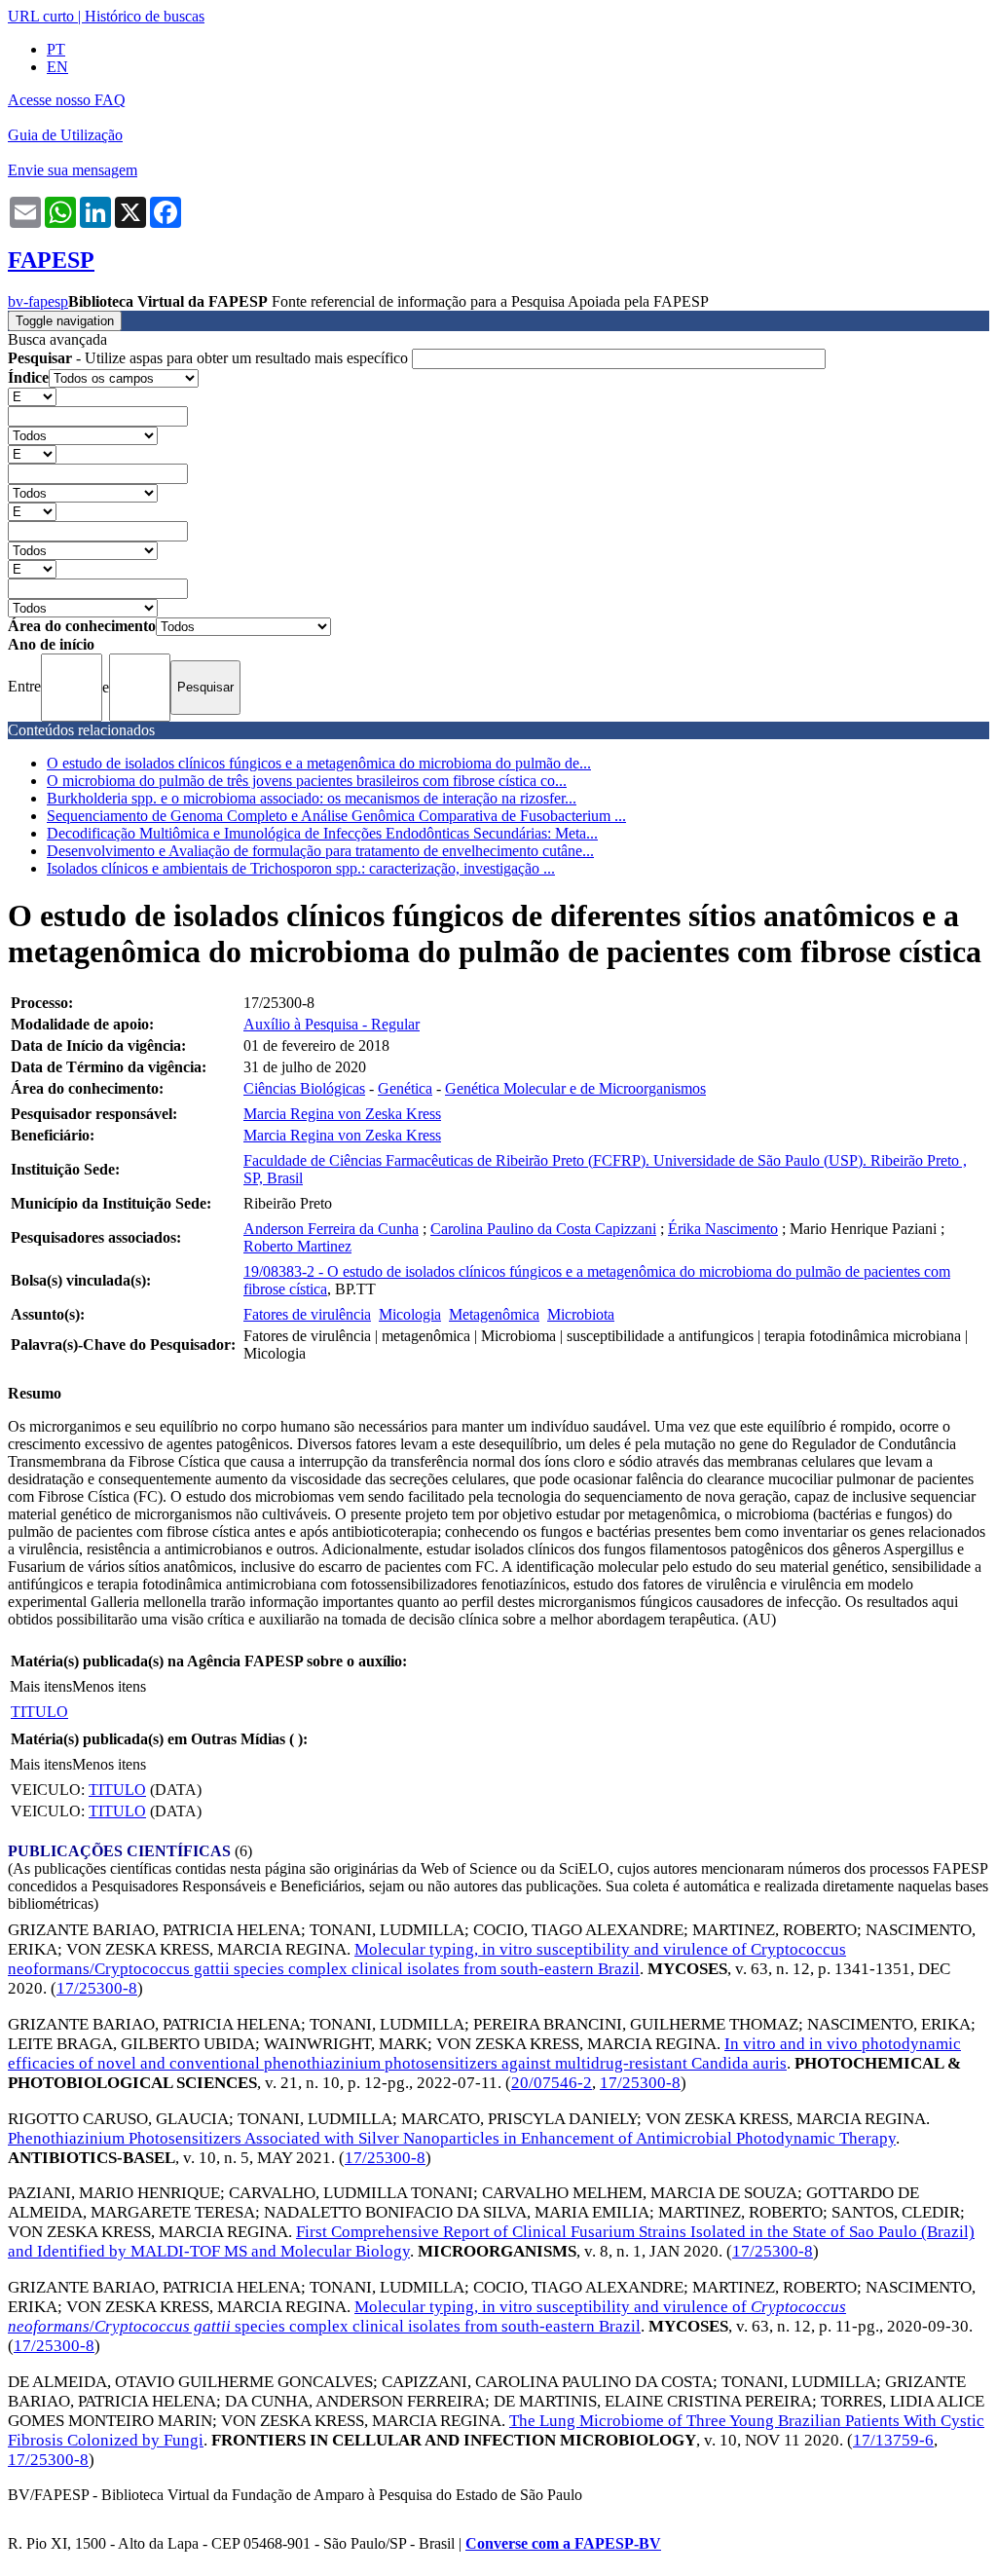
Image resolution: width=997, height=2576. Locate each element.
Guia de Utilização (65, 135)
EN (57, 67)
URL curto (41, 16)
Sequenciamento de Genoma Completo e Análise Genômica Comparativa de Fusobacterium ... (336, 816)
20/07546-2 (552, 2083)
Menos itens (109, 1686)
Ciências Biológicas (304, 1088)
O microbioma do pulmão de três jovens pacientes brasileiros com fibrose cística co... (307, 781)
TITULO (39, 1712)
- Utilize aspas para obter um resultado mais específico (210, 358)
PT (56, 49)
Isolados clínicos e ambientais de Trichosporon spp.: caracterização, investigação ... (301, 868)
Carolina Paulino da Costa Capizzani (543, 1229)
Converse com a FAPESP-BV (563, 2543)
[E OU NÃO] (32, 396)
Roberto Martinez (297, 1246)
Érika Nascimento (723, 1229)
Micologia (410, 1314)
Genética (405, 1088)
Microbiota (581, 1314)
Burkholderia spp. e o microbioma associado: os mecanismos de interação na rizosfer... (312, 798)
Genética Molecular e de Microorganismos (575, 1088)
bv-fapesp (38, 301)
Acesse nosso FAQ (67, 100)
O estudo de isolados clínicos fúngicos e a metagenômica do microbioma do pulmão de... (319, 763)
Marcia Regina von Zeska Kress (342, 1114)
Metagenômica (494, 1314)
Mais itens (41, 1686)
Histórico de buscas (145, 16)
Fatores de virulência (307, 1314)
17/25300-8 (97, 1988)
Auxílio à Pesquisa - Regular (332, 1024)
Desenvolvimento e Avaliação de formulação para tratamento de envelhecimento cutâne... (320, 851)
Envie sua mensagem (73, 170)
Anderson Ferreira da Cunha (331, 1229)
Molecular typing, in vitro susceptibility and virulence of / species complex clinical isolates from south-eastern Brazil (427, 2316)
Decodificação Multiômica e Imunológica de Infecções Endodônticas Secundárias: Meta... (322, 833)
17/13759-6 (893, 2440)
